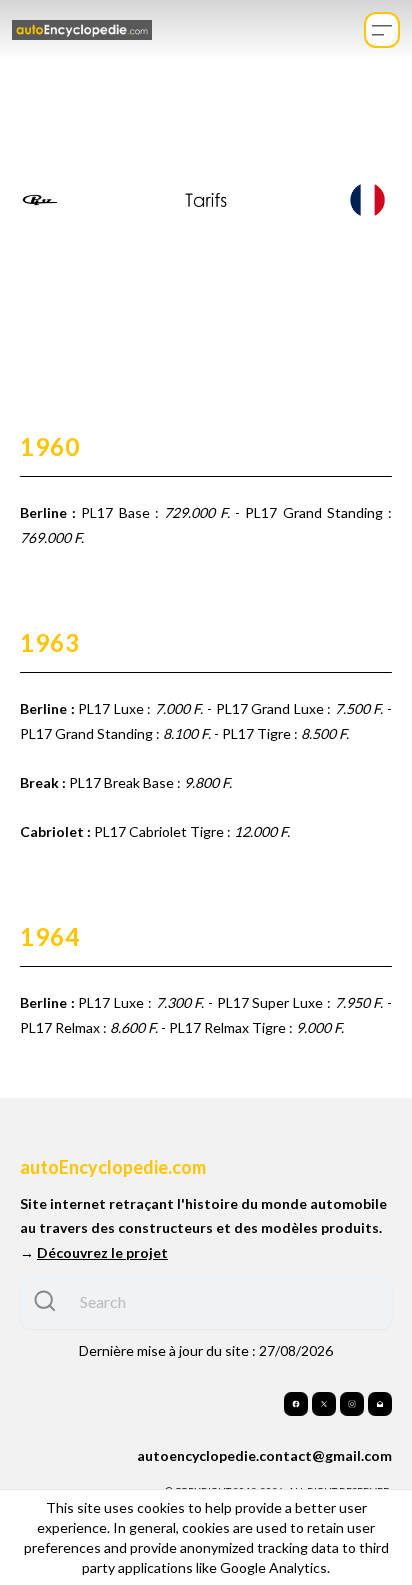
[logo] (82, 30)
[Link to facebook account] (296, 1404)
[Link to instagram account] (352, 1404)
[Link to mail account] (380, 1404)
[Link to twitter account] (324, 1404)
